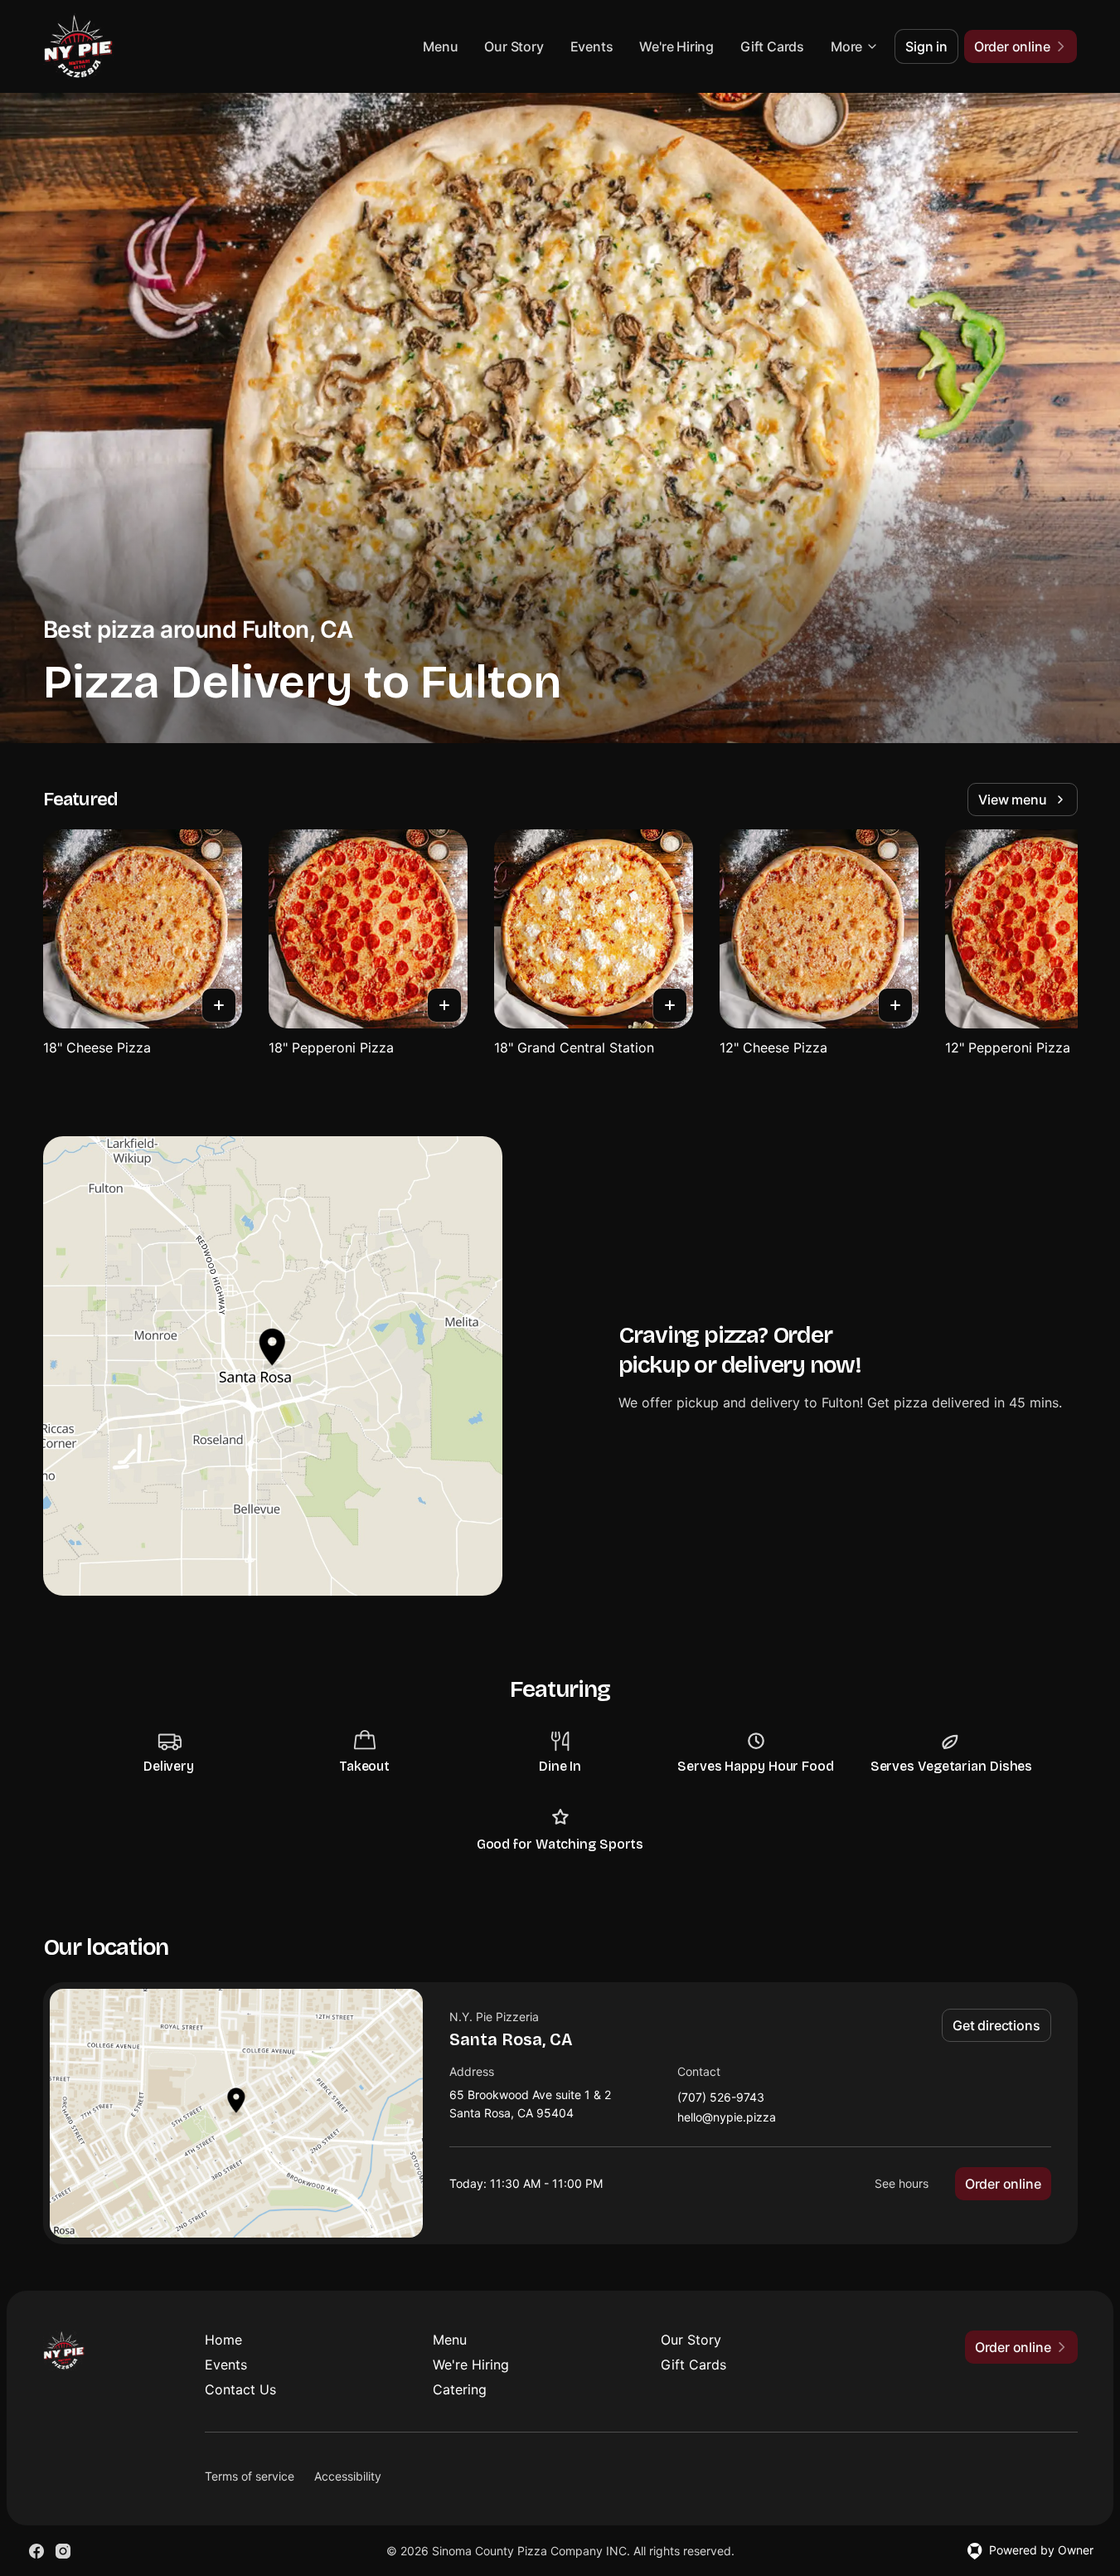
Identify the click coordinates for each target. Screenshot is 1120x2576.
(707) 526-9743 (721, 2098)
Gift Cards (772, 46)
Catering (460, 2389)
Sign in (926, 46)
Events (592, 46)
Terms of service (250, 2476)
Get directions (996, 2025)
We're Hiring (676, 46)
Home (223, 2340)
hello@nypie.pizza (727, 2118)
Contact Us (240, 2389)
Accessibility (348, 2476)
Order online (1003, 2184)
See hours (902, 2183)
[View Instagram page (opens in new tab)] (63, 2551)
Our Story (514, 46)
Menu (440, 46)
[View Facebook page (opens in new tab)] (36, 2551)
